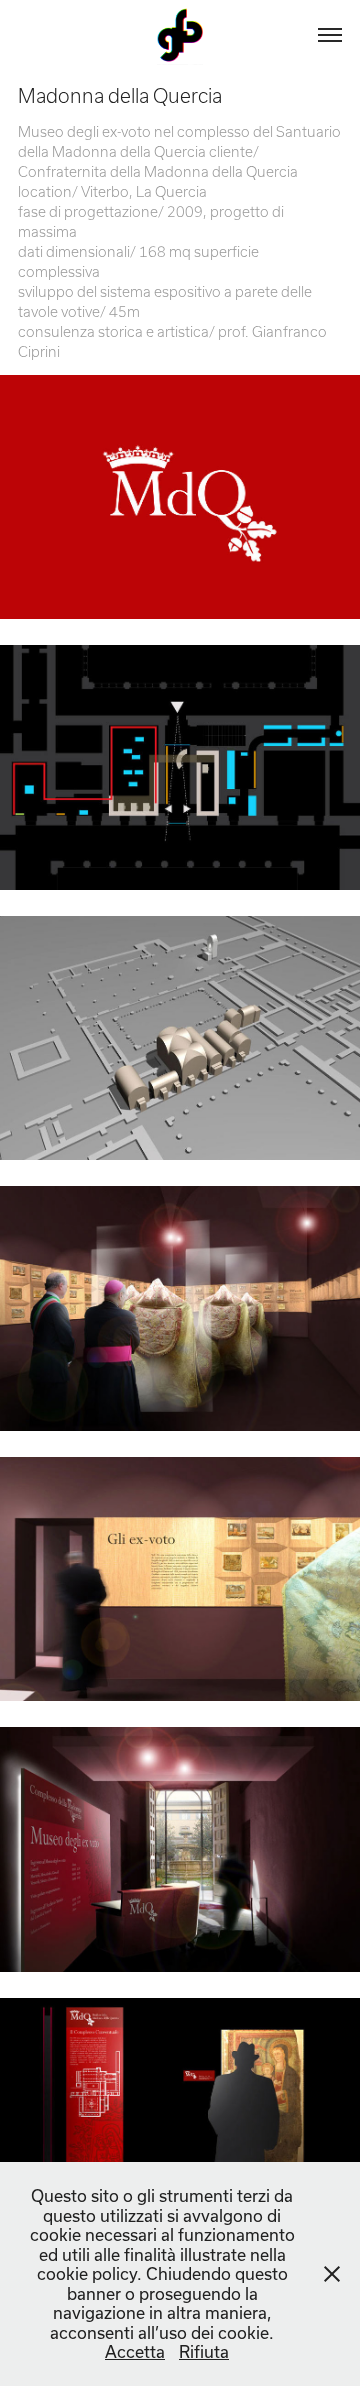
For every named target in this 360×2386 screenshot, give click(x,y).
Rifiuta (204, 2351)
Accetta (135, 2351)
